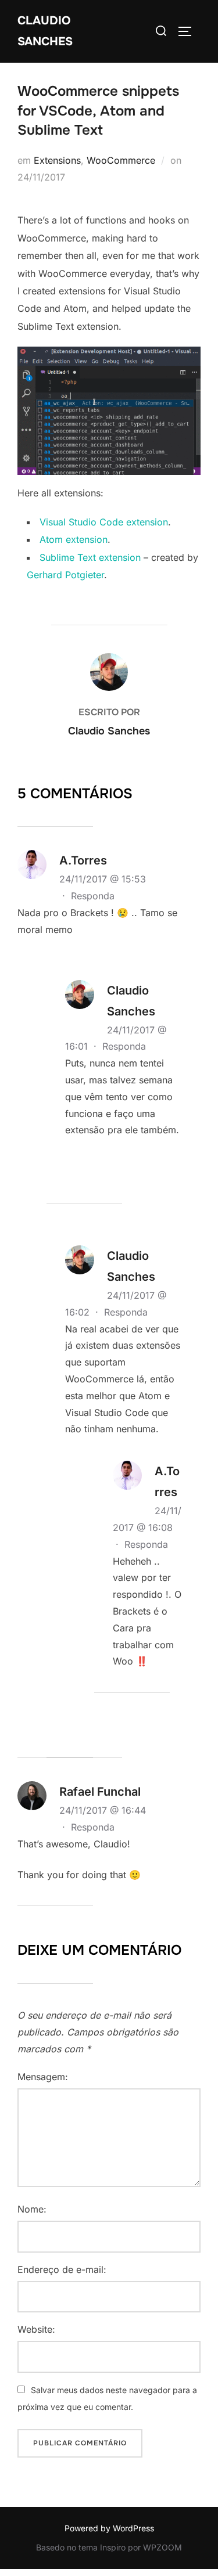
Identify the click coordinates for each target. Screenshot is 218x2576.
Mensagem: (43, 2077)
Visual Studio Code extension (104, 522)
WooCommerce (121, 160)
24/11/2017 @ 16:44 (103, 1810)
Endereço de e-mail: (62, 2269)
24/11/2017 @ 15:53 (103, 879)
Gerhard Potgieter (65, 575)
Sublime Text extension (90, 557)
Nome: (32, 2209)
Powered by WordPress (109, 2528)
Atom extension (74, 539)
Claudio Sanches (45, 31)
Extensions (57, 160)
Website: (36, 2329)
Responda (93, 896)
